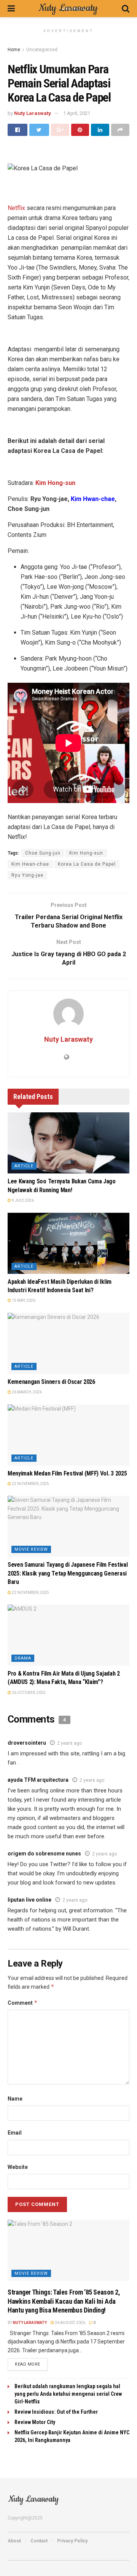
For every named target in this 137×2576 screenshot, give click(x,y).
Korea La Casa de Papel (87, 864)
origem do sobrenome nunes (44, 1854)
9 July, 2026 (22, 1200)
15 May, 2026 (23, 1300)
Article (24, 1166)
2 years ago (69, 1743)
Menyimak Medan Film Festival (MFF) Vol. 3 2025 (67, 1473)
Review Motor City (35, 2422)
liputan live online (29, 1900)
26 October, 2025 (28, 1693)
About (14, 2541)
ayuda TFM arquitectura (38, 1780)
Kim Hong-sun (86, 853)
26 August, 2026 (70, 2323)
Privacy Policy (72, 2541)
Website (18, 2167)
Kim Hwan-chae (30, 864)
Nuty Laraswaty (33, 113)
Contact (39, 2541)
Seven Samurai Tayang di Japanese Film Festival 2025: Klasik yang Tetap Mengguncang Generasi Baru (68, 1573)
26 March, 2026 (26, 1392)
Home (14, 50)
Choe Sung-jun (43, 853)
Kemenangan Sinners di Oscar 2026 (51, 1382)
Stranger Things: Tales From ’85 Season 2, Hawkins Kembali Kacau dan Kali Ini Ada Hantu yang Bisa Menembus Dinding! (64, 2301)
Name (15, 2099)
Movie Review (31, 1549)
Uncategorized (42, 50)
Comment (23, 2003)
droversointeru (27, 1743)
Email (15, 2133)
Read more (28, 2364)
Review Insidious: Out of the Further (56, 2412)
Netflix (16, 208)
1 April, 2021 (77, 113)
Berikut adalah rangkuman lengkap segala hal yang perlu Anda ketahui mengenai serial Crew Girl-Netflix (68, 2394)
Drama (23, 1658)
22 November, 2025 (30, 1484)
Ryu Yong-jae (27, 875)
